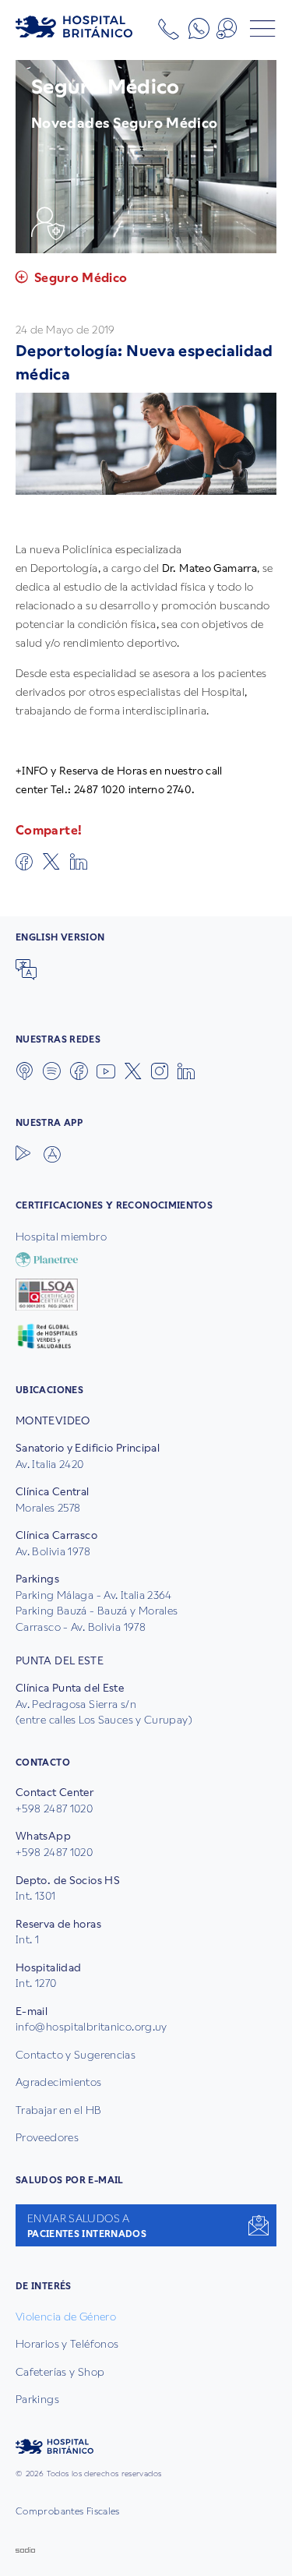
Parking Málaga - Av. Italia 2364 (94, 1595)
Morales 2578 (48, 1508)
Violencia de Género (66, 2317)
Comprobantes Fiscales (68, 2511)
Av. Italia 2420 (50, 1464)
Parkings (37, 2399)
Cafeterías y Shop (60, 2372)
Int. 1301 (35, 1896)
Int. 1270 (36, 1983)
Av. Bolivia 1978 (53, 1551)
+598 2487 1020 (54, 1808)
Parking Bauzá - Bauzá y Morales (97, 1611)
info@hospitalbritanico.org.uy (91, 2027)
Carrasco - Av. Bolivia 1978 (81, 1627)
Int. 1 (27, 1939)
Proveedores (47, 2137)
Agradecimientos (59, 2082)
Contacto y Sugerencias (76, 2055)
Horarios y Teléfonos (67, 2344)
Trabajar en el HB (58, 2110)
